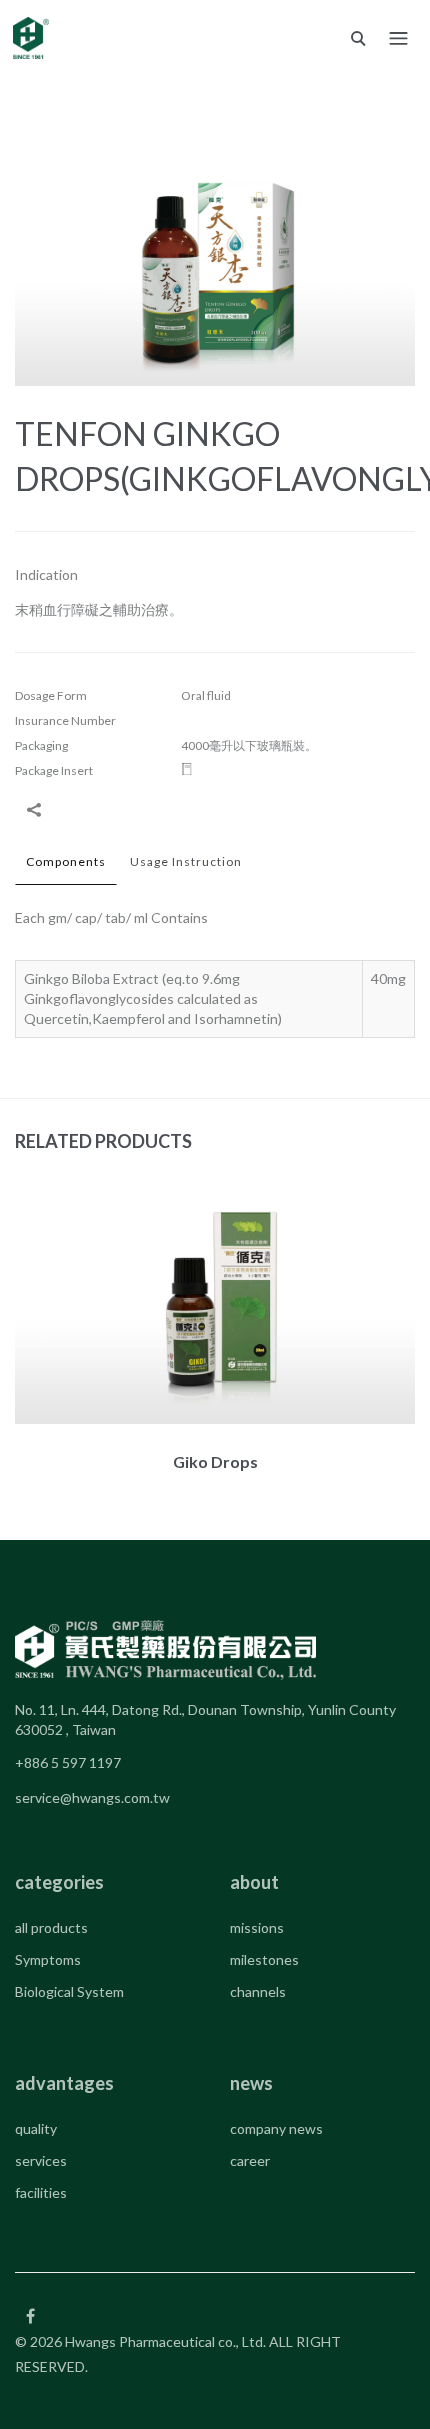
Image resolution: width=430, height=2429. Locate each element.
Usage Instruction (186, 861)
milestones (264, 1959)
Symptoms (48, 1959)
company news (276, 2128)
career (250, 2160)
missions (257, 1927)
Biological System (69, 1991)
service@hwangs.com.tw (92, 1797)
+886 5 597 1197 (68, 1762)
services (41, 2160)
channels (258, 1991)
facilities (41, 2192)
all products (51, 1927)
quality (36, 2128)
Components (66, 861)
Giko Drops (215, 1461)
